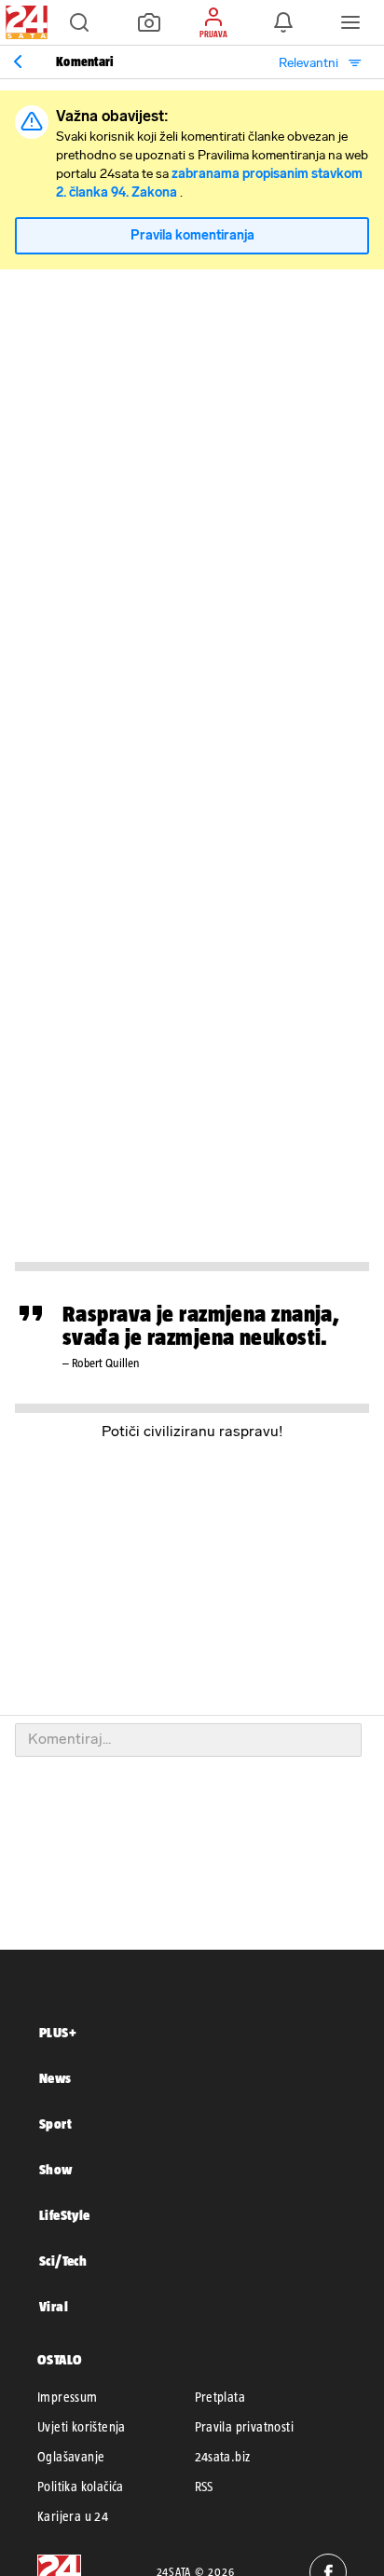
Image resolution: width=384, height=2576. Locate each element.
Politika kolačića (81, 2487)
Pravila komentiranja (192, 235)
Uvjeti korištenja (82, 2427)
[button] (79, 22)
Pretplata (220, 2397)
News (55, 2078)
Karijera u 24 (73, 2516)
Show (56, 2169)
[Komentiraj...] (188, 1740)
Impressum (68, 2397)
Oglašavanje (71, 2457)
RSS (204, 2487)
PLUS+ (58, 2032)
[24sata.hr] (24, 22)
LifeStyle (65, 2215)
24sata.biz (223, 2457)
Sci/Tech (63, 2261)
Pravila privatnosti (245, 2427)
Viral (54, 2306)
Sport (55, 2124)
